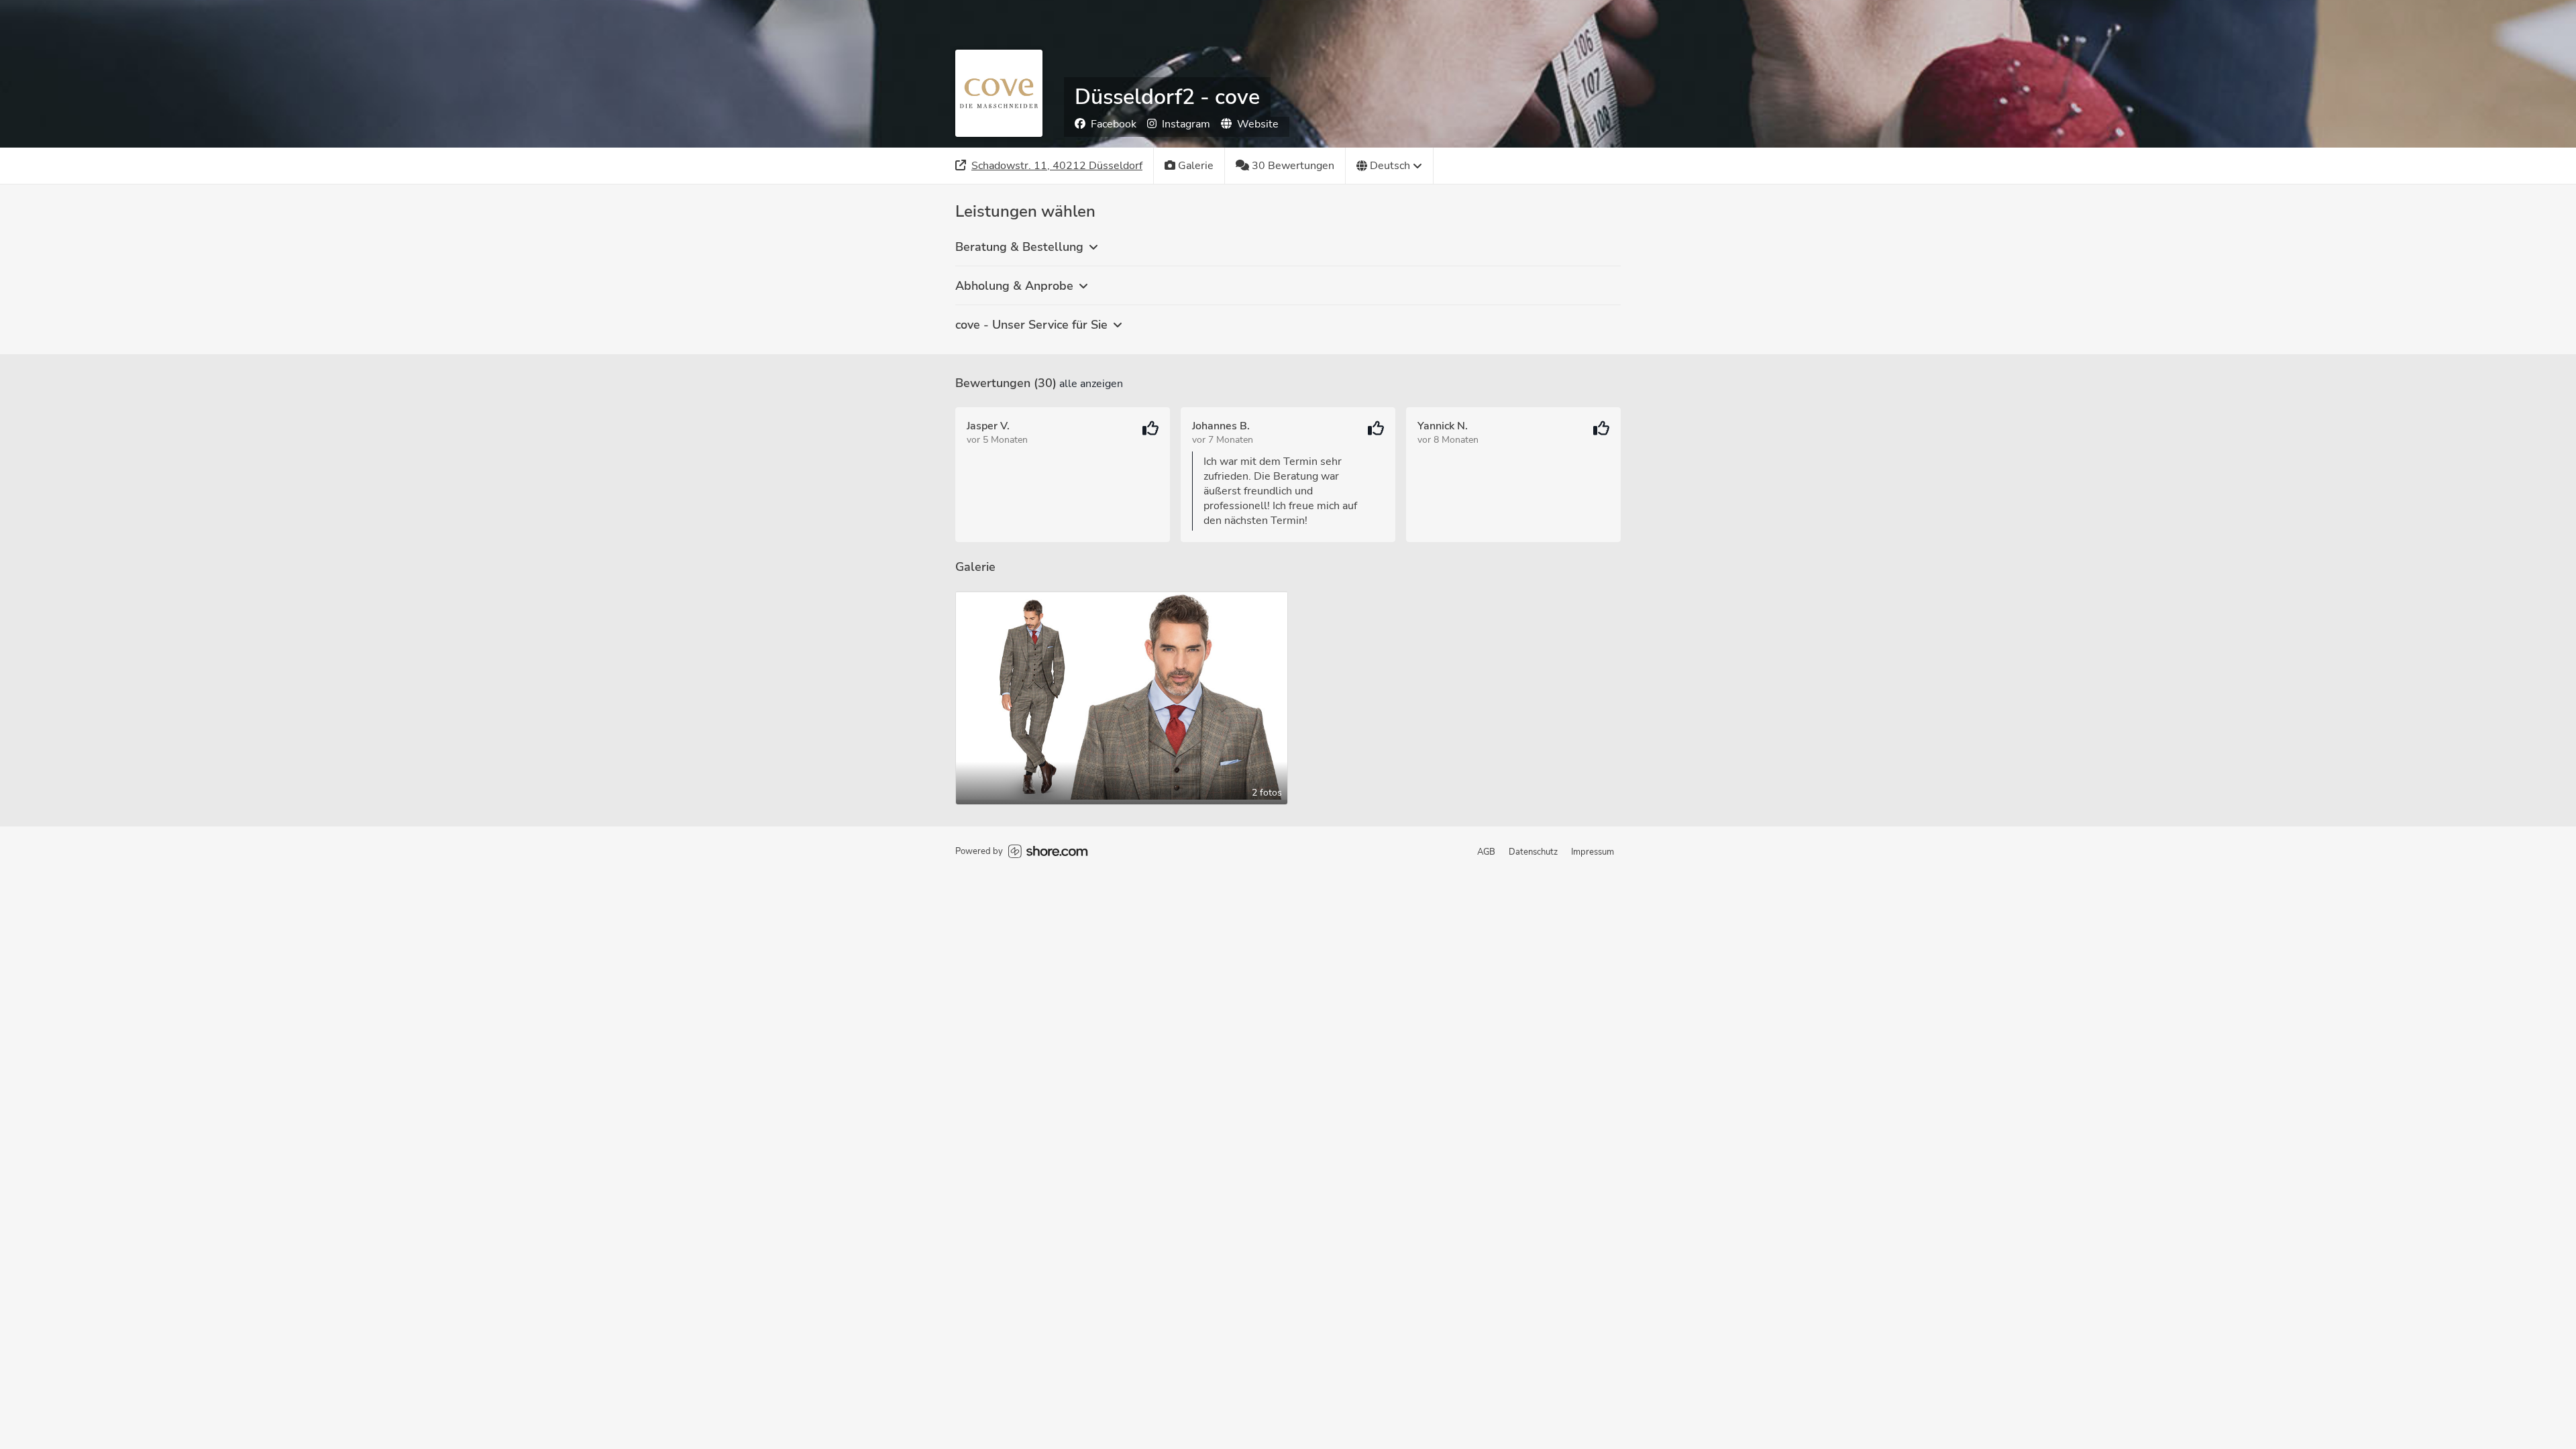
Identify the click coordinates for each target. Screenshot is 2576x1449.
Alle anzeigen (1091, 384)
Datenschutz (1533, 852)
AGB (1486, 852)
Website (1258, 124)
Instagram (1186, 124)
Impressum (1593, 852)
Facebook (1114, 124)
